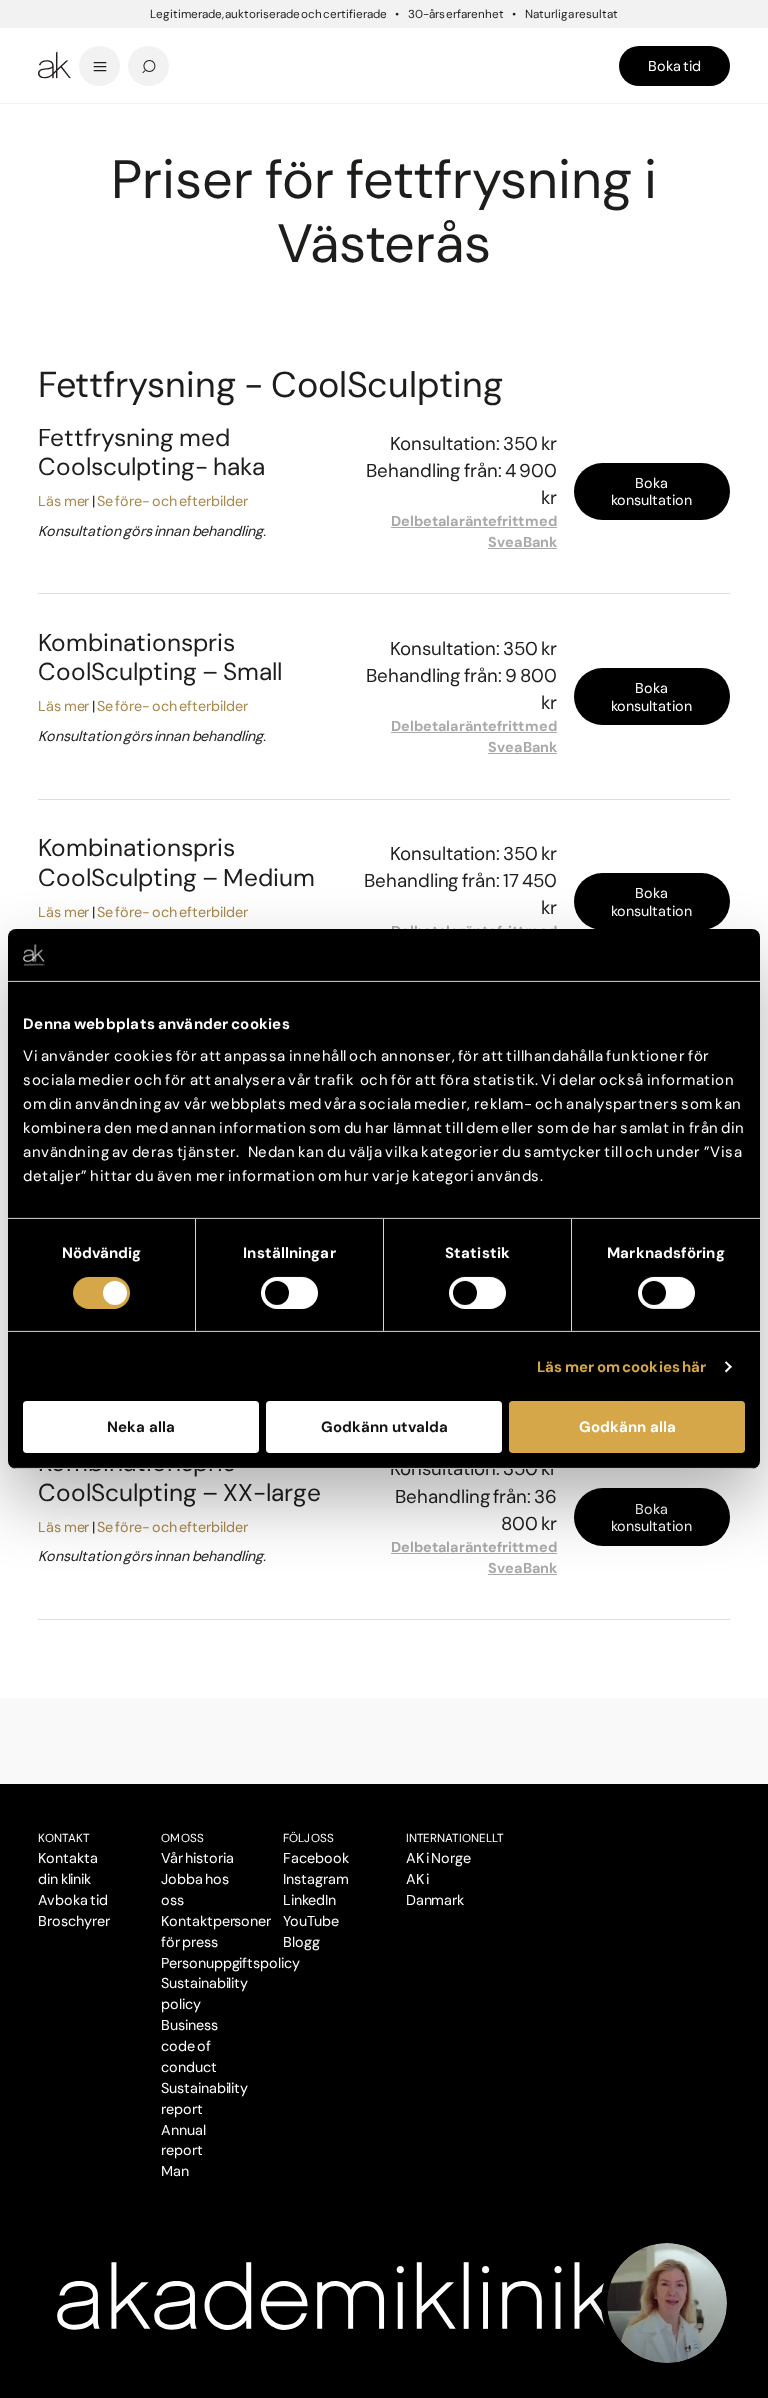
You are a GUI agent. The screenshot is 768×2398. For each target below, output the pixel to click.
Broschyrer (74, 1921)
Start (50, 119)
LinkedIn (309, 1900)
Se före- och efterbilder (172, 501)
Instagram (316, 1879)
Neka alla (141, 1427)
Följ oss (308, 1838)
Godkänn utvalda (384, 1427)
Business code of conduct (189, 2046)
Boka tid (674, 66)
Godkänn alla (627, 1427)
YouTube (311, 1921)
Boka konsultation (651, 491)
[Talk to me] (667, 2303)
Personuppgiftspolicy (230, 1963)
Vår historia (197, 1858)
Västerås (120, 119)
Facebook (316, 1858)
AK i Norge (438, 1858)
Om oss (182, 1838)
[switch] (289, 1293)
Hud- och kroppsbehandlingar (214, 119)
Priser (81, 119)
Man (175, 2171)
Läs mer (63, 501)
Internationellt (455, 1838)
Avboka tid (73, 1900)
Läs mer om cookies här (621, 1367)
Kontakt (64, 1838)
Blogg (301, 1942)
